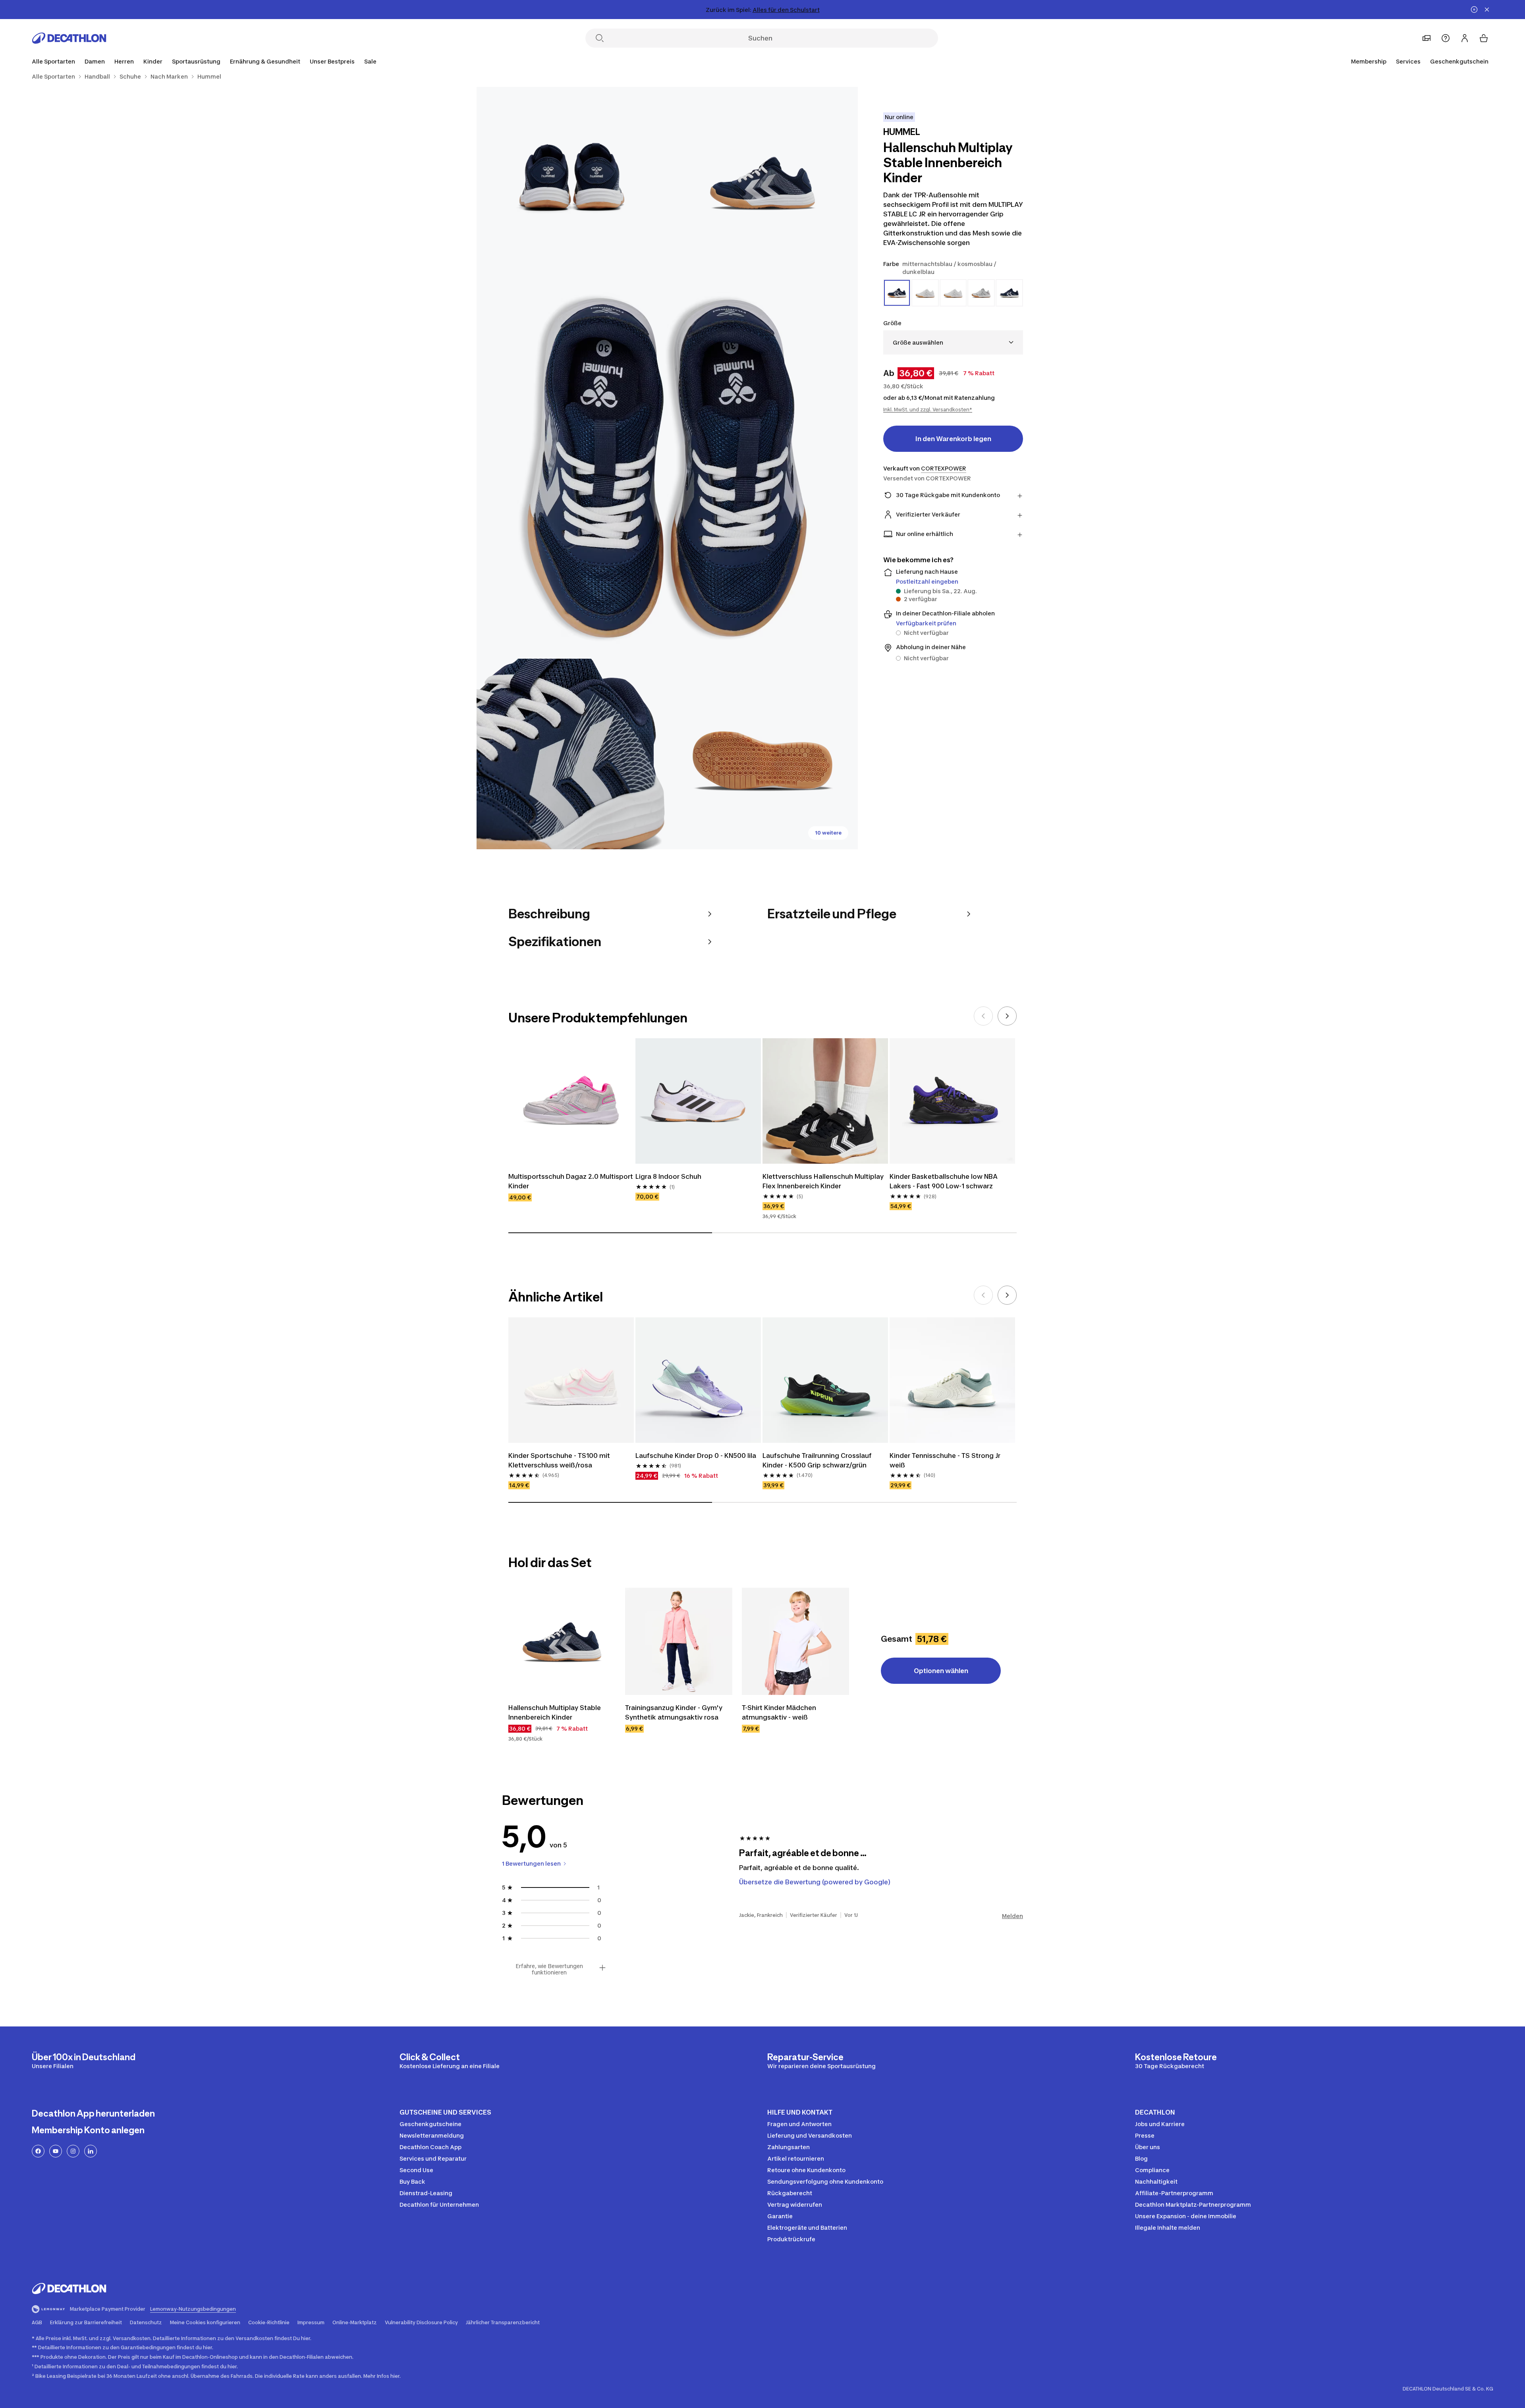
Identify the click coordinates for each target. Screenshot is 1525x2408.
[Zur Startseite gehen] (69, 38)
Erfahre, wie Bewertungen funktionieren (549, 1969)
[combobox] (953, 342)
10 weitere (828, 833)
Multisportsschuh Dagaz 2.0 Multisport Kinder (571, 1181)
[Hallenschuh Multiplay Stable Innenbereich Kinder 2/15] (572, 182)
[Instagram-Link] (73, 2151)
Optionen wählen (941, 1671)
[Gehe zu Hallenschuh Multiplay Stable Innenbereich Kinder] (562, 1641)
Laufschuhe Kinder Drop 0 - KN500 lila (696, 1456)
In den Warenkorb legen (953, 439)
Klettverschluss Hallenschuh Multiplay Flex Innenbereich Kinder (824, 1181)
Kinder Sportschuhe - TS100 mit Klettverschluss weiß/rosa (560, 1460)
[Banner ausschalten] (1474, 10)
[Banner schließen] (1487, 10)
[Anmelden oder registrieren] (1465, 38)
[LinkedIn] (91, 2151)
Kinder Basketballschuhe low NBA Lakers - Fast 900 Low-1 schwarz (944, 1181)
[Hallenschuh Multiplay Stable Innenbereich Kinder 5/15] (762, 754)
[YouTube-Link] (56, 2151)
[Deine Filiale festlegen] (1427, 38)
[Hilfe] (1446, 38)
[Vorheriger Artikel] (983, 1016)
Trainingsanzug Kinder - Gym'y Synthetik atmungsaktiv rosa (675, 1712)
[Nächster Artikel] (1007, 1016)
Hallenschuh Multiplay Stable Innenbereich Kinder (555, 1712)
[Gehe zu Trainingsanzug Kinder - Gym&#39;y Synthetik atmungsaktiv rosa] (679, 1641)
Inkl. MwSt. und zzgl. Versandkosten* (928, 410)
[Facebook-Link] (38, 2151)
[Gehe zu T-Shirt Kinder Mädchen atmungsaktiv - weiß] (795, 1641)
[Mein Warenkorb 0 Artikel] (1484, 38)
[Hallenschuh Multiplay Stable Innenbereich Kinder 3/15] (667, 468)
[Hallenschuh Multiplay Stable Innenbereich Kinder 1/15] (762, 182)
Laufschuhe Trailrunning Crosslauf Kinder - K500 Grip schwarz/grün (818, 1460)
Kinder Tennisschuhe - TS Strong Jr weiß (946, 1460)
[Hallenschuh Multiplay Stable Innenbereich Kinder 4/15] (572, 754)
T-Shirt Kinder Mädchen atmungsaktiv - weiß (780, 1712)
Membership (1369, 61)
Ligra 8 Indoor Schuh (668, 1176)
